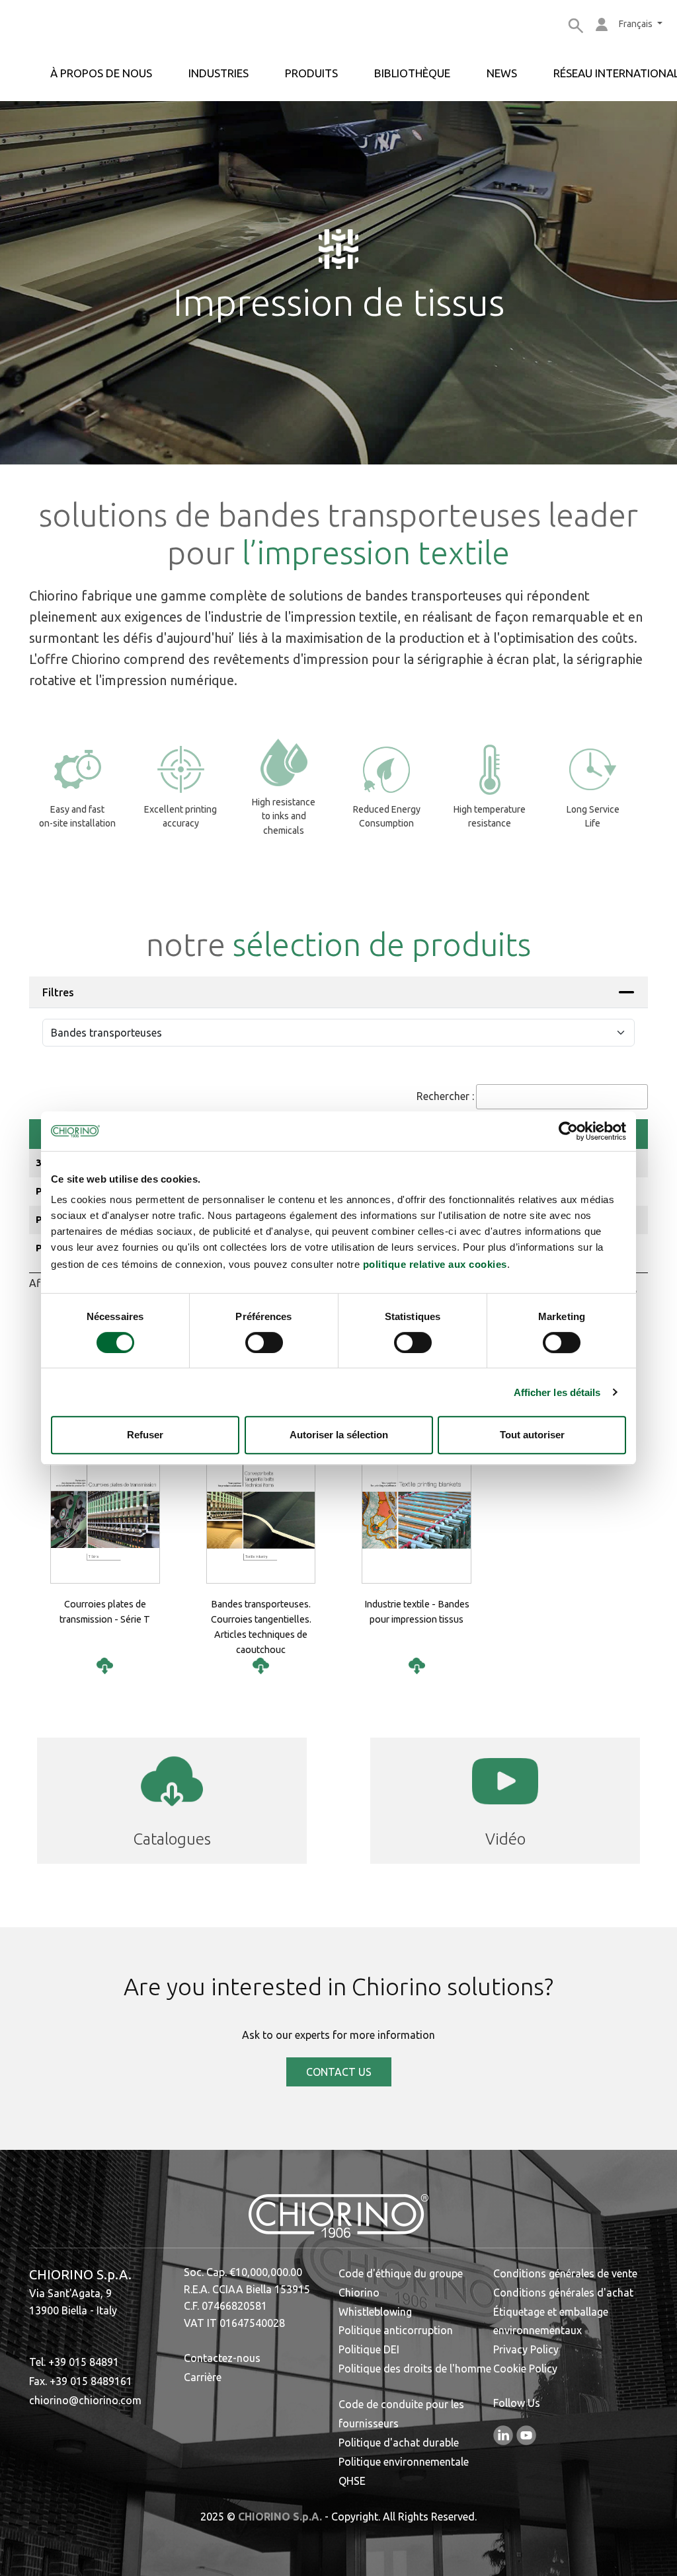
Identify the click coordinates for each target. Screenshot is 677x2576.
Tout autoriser (532, 1435)
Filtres (58, 992)
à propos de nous (101, 73)
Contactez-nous (222, 2358)
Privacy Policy (526, 2349)
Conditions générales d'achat (563, 2293)
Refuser (145, 1435)
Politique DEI (369, 2349)
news (502, 73)
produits (311, 73)
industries (219, 73)
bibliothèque (412, 73)
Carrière (203, 2377)
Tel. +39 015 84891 (74, 2362)
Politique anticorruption (396, 2330)
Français (637, 24)
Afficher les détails (557, 1392)
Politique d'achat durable (399, 2443)
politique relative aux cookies (435, 1264)
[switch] (264, 1343)
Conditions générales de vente (565, 2273)
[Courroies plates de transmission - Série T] (105, 1666)
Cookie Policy (525, 2369)
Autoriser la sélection (339, 1435)
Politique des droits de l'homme (415, 2369)
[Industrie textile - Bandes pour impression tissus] (417, 1666)
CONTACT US (339, 2072)
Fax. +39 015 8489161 (81, 2381)
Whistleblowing (375, 2312)
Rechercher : (445, 1096)
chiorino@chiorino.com (85, 2400)
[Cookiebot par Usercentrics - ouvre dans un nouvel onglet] (568, 1131)
